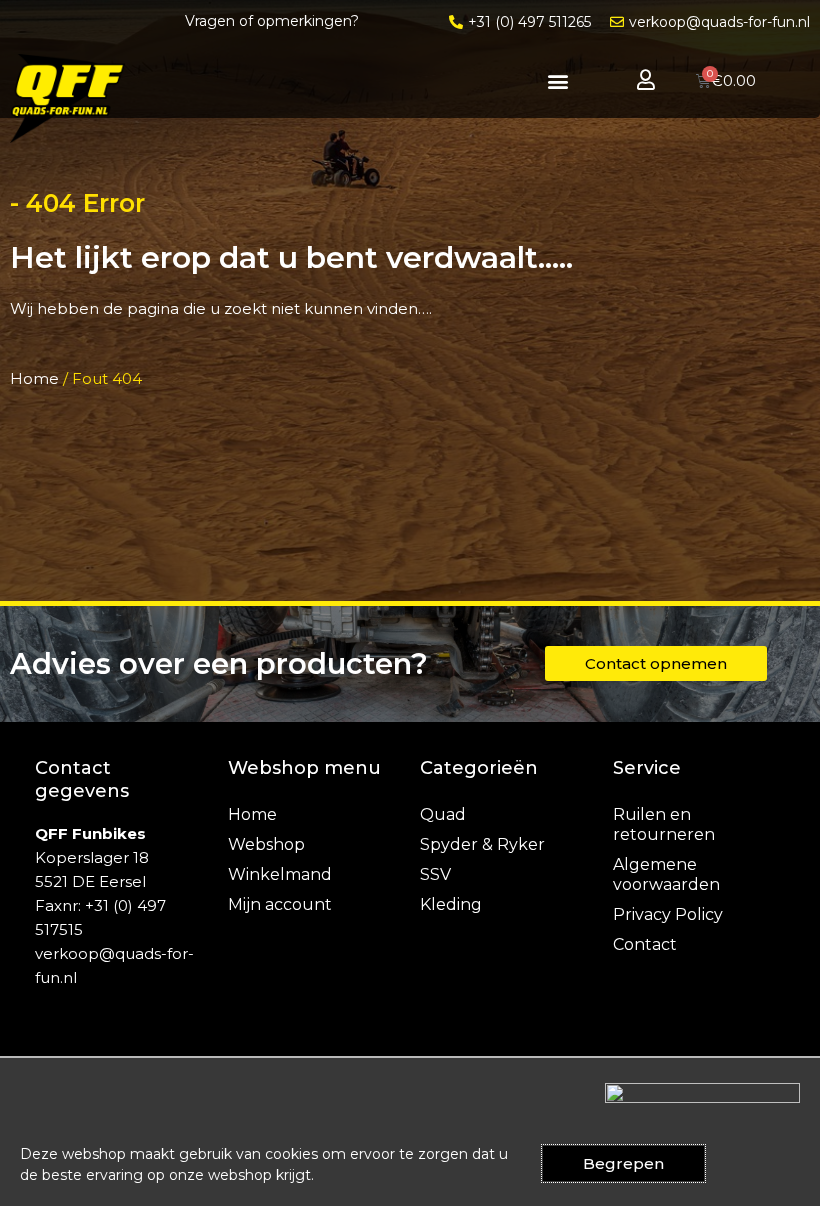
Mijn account (280, 904)
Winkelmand (280, 874)
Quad (443, 814)
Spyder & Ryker (482, 844)
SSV (435, 874)
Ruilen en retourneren (664, 824)
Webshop (266, 844)
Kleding (451, 904)
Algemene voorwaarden (666, 874)
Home (34, 378)
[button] (557, 80)
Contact (645, 944)
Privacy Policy (668, 914)
